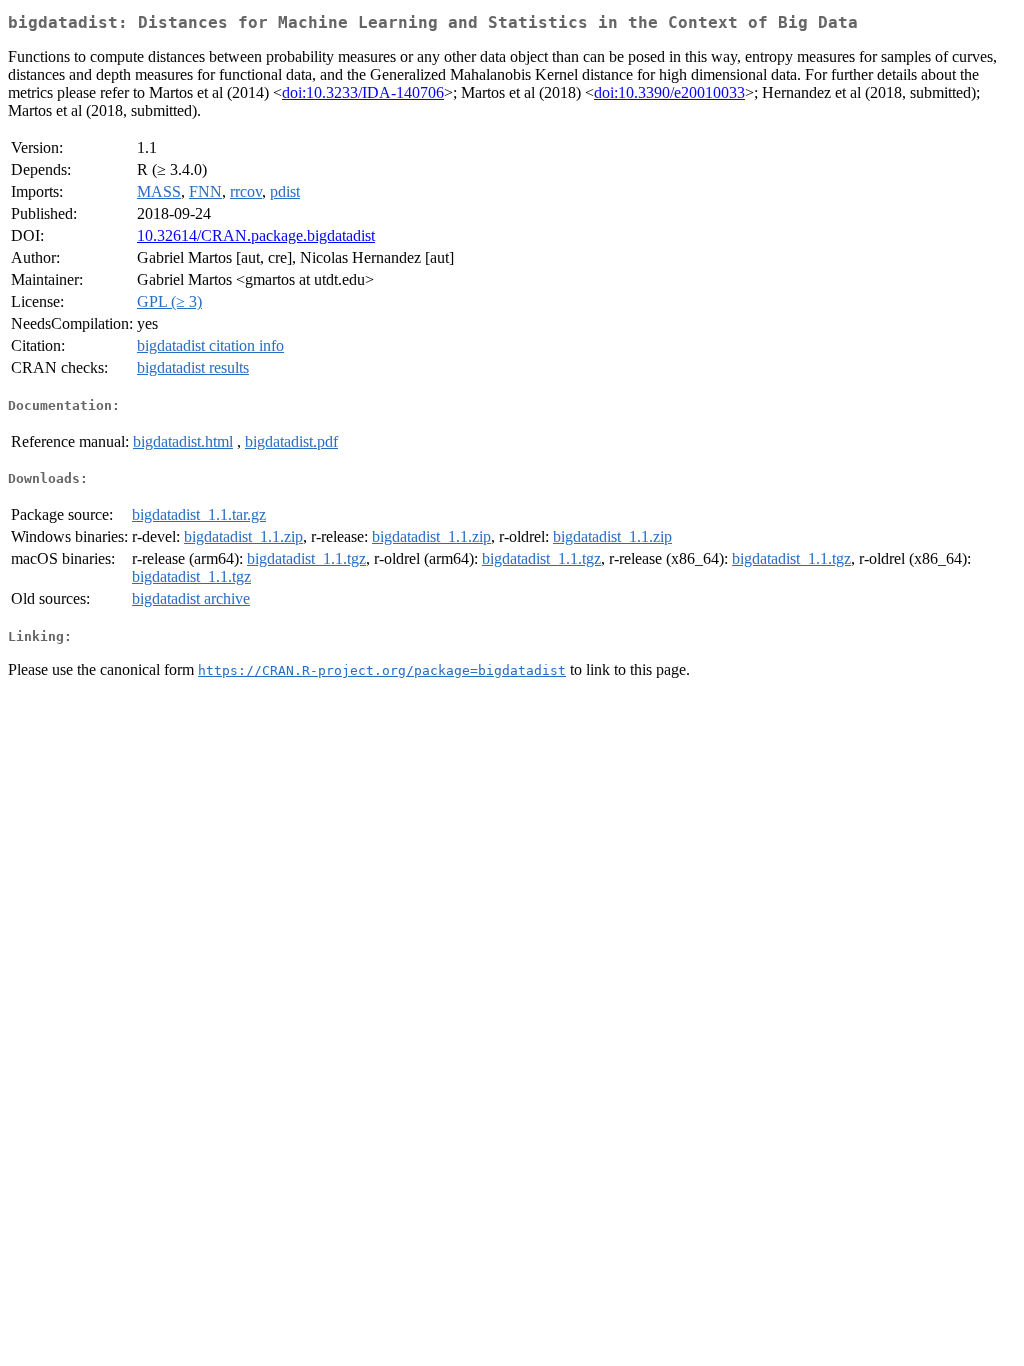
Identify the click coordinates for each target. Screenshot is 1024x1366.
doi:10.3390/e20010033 (669, 92)
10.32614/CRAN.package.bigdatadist (256, 235)
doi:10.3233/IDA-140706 (363, 92)
